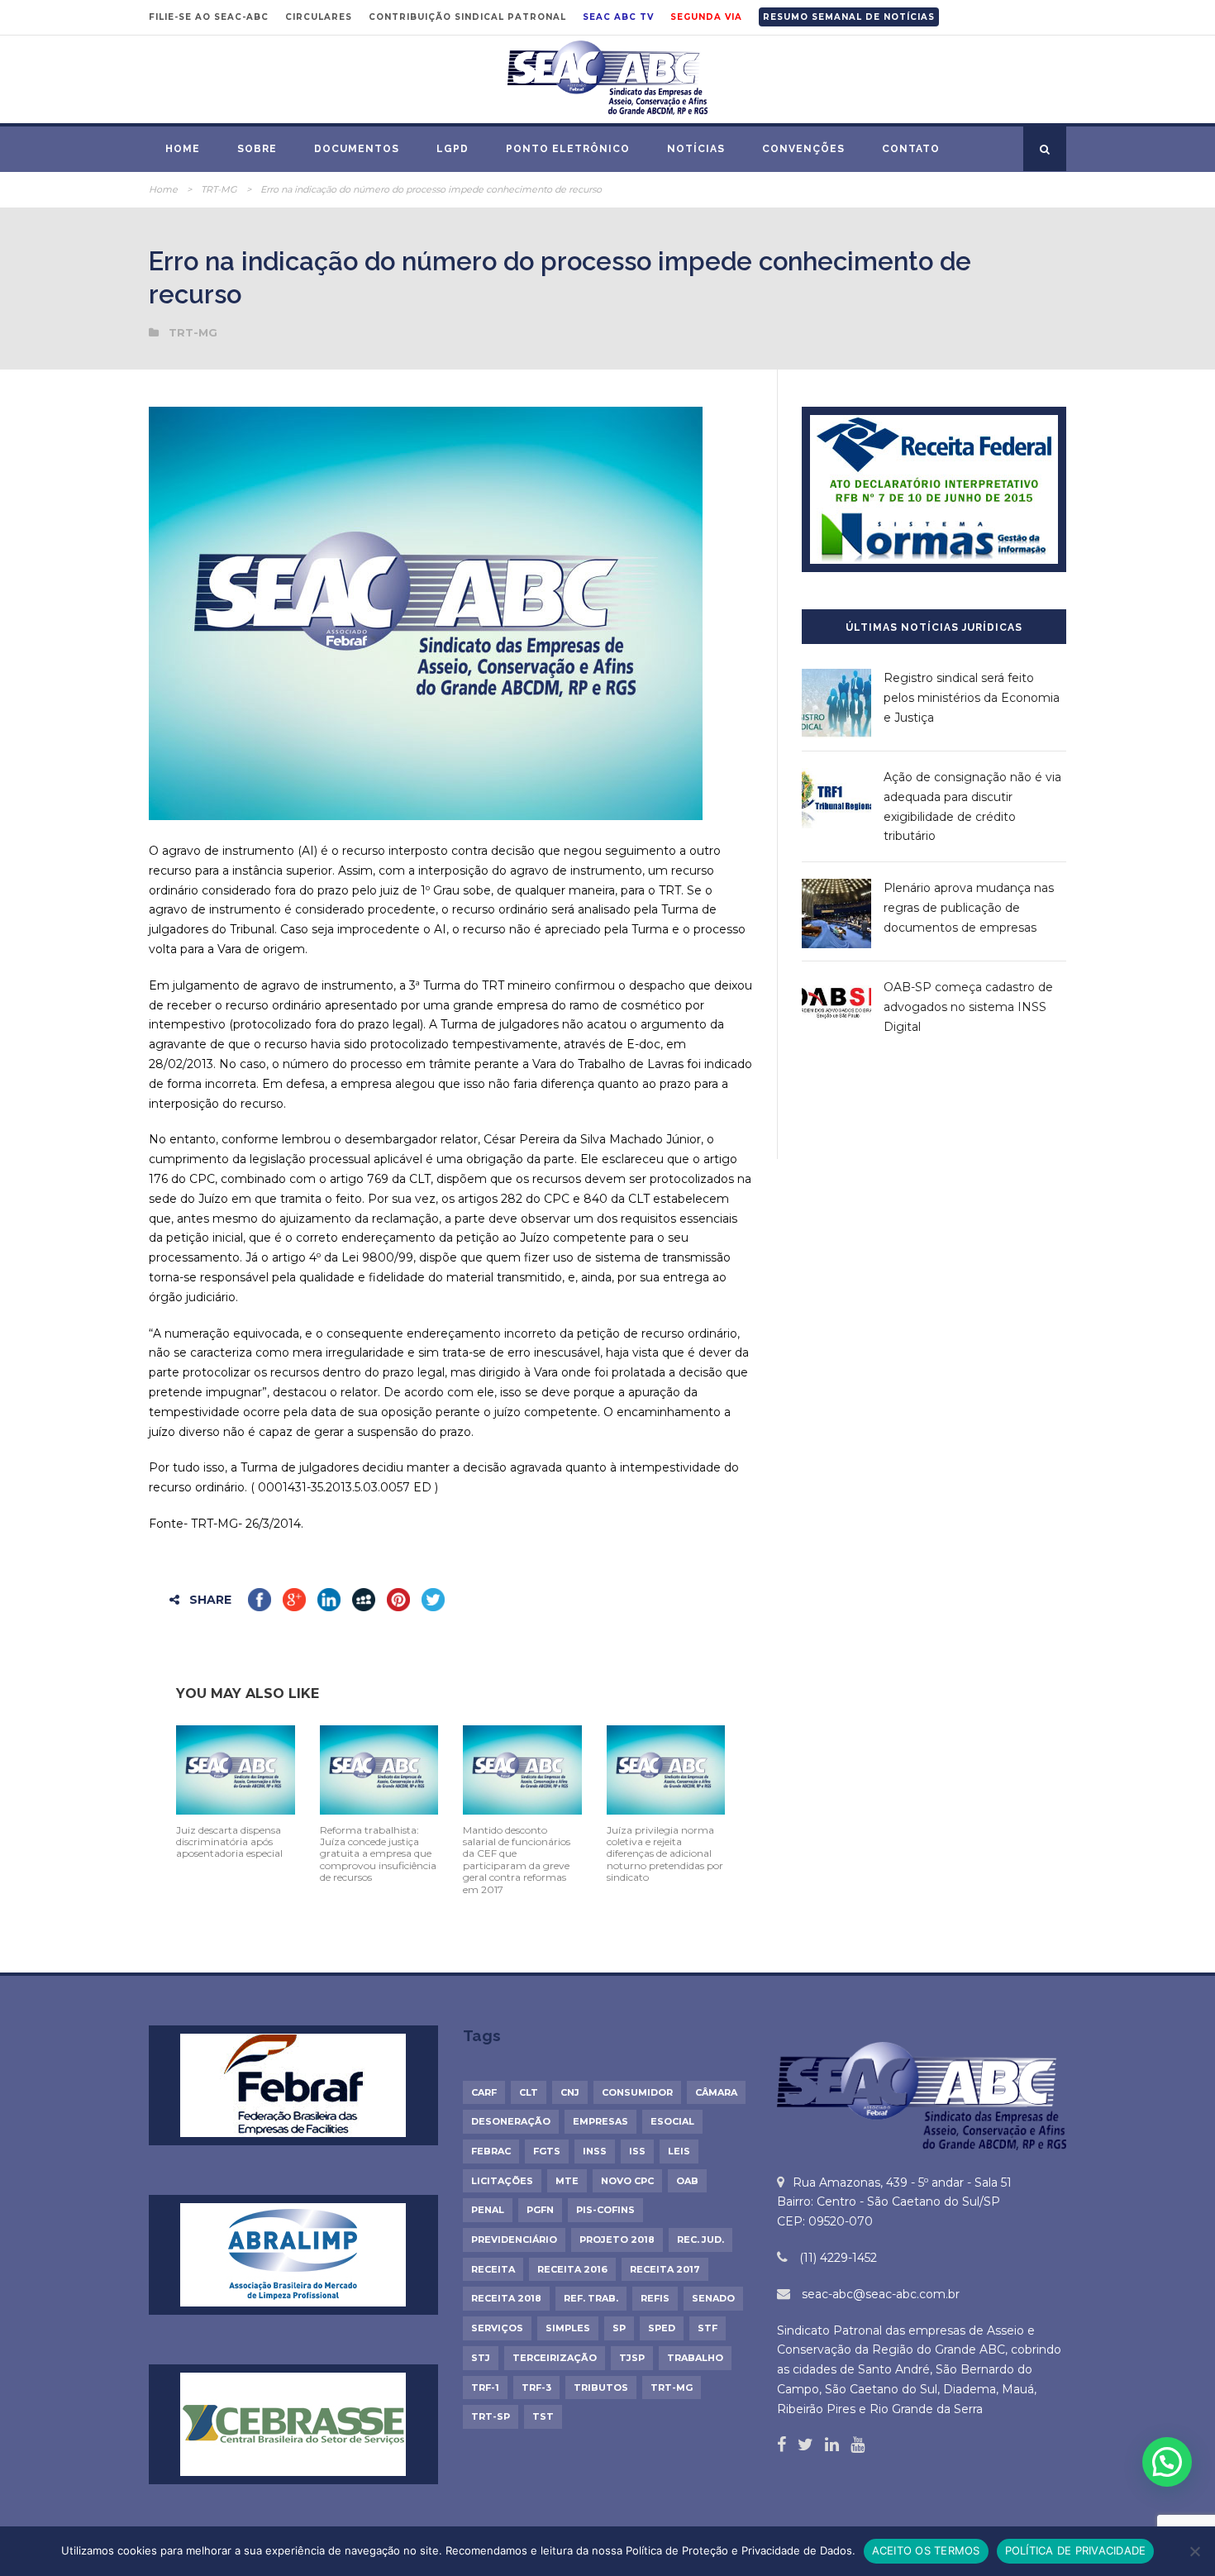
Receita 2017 (665, 2269)
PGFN (540, 2210)
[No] (1194, 2551)
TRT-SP (491, 2416)
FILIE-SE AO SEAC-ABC (209, 17)
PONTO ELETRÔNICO (568, 149)
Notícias (696, 149)
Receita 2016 (572, 2269)
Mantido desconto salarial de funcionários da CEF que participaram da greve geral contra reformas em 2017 (517, 1860)
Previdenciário (514, 2240)
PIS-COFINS (605, 2210)
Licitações (502, 2181)
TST (543, 2416)
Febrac (491, 2151)
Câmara (716, 2092)
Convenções (803, 149)
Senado (713, 2298)
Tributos (601, 2388)
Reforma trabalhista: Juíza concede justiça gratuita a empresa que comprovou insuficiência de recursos (378, 1854)
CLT (529, 2092)
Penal (488, 2210)
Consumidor (637, 2092)
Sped (662, 2328)
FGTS (547, 2151)
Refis (655, 2298)
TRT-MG (219, 189)
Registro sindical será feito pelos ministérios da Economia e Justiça (972, 698)
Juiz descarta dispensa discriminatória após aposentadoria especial (229, 1842)
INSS (595, 2151)
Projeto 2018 (617, 2240)
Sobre (257, 149)
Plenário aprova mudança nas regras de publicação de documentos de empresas (969, 908)
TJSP (632, 2358)
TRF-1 (485, 2388)
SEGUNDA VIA (706, 17)
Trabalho (695, 2358)
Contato (911, 149)
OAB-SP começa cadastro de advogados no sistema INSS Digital (968, 1007)
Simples (568, 2328)
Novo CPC (627, 2181)
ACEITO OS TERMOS (926, 2550)
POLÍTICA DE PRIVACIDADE (1076, 2550)
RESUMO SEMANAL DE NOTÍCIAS (849, 17)
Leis (679, 2151)
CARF (484, 2092)
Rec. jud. (700, 2240)
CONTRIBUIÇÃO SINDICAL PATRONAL (467, 17)
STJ (481, 2358)
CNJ (570, 2092)
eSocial (672, 2121)
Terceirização (555, 2358)
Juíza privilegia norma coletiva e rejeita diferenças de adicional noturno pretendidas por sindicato (665, 1854)
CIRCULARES (319, 17)
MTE (567, 2181)
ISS (637, 2151)
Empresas (600, 2121)
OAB (687, 2181)
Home (183, 149)
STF (708, 2328)
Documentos (357, 149)
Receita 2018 (506, 2298)
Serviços (497, 2328)
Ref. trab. (591, 2298)
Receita (493, 2269)
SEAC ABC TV (618, 17)
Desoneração (511, 2121)
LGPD (453, 149)
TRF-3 (536, 2388)
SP (619, 2328)
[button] (1167, 2462)
